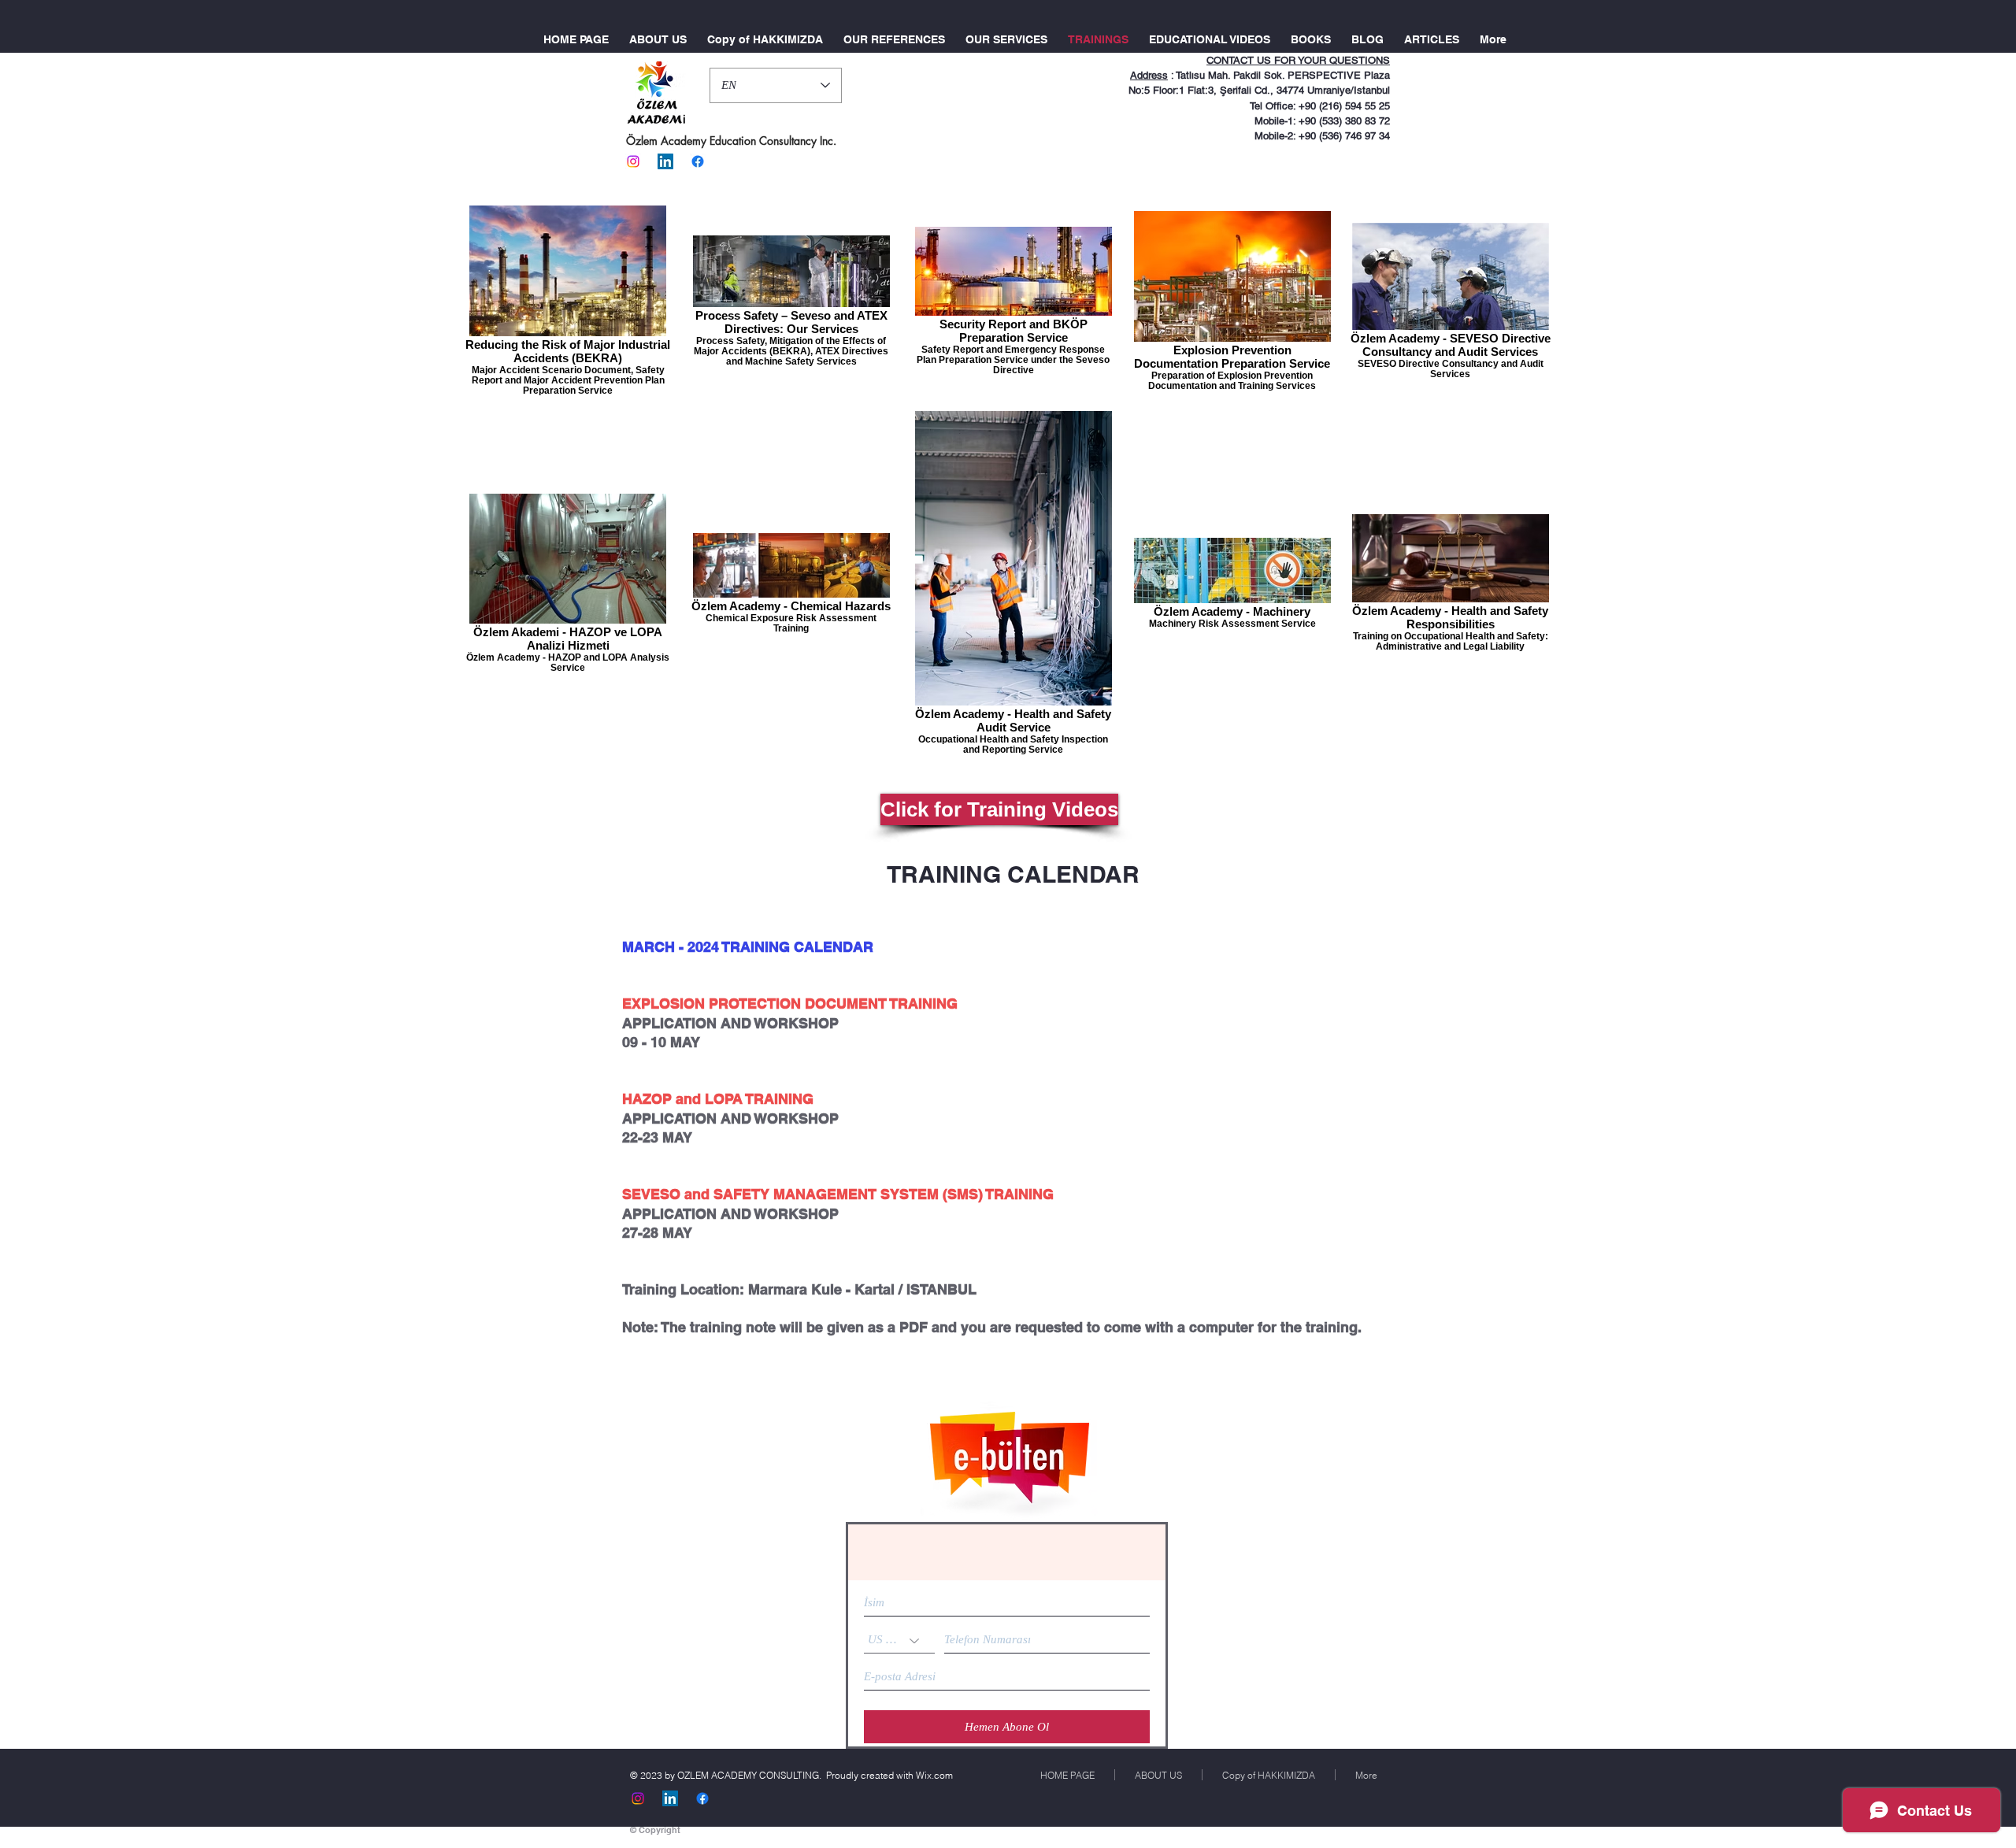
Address (1149, 75)
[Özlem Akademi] (633, 161)
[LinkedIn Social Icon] (665, 161)
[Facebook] (698, 161)
